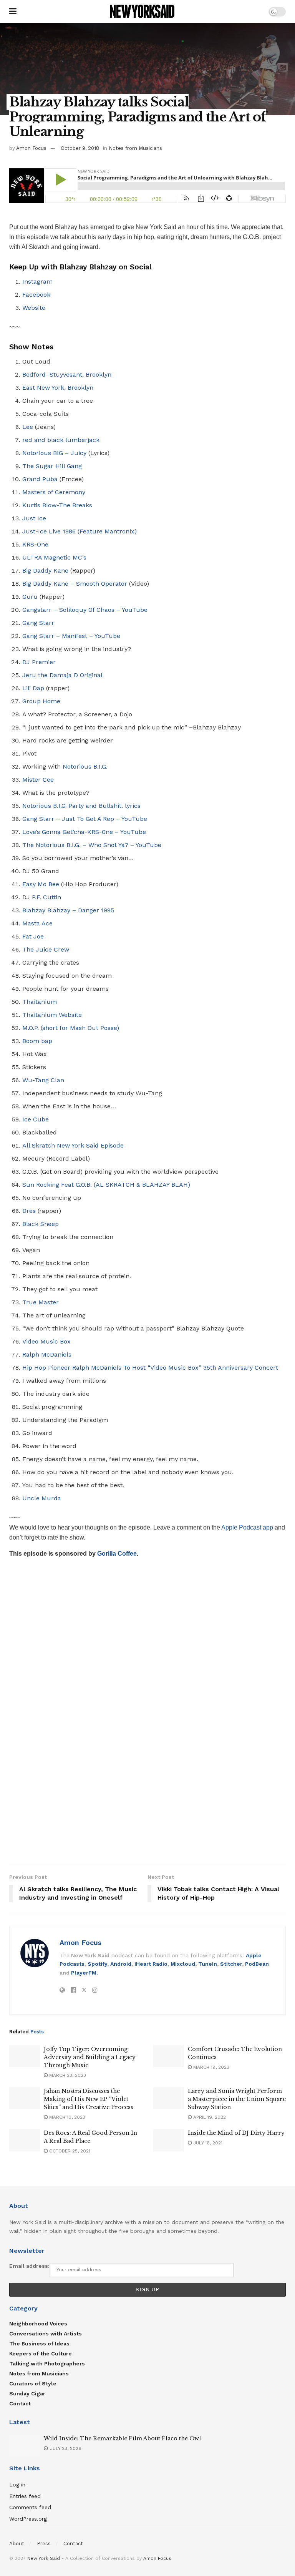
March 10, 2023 (66, 2117)
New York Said (44, 2558)
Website (34, 308)
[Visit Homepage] (143, 12)
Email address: (29, 2266)
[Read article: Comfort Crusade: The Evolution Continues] (169, 2056)
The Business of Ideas (39, 2343)
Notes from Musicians (135, 148)
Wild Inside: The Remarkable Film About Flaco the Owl (122, 2438)
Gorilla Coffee (117, 1554)
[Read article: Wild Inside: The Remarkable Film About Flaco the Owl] (25, 2446)
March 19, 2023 (210, 2067)
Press (44, 2544)
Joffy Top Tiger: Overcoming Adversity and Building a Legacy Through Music (90, 2057)
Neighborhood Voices (38, 2324)
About (17, 2544)
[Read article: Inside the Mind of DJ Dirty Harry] (169, 2140)
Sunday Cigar (27, 2393)
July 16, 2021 (207, 2143)
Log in (17, 2485)
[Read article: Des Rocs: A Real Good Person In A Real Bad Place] (25, 2140)
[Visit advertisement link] (147, 1715)
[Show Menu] (13, 12)
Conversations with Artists (46, 2334)
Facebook (36, 295)
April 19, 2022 (209, 2117)
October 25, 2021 (69, 2151)
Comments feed (30, 2507)
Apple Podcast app (248, 1527)
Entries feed (25, 2496)
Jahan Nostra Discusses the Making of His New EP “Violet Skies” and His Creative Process (89, 2099)
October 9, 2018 (80, 148)
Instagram (37, 282)
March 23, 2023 (67, 2075)
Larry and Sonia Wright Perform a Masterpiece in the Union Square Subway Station (237, 2099)
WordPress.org (28, 2519)
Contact (20, 2403)
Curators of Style (33, 2383)
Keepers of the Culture (41, 2353)
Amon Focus (31, 148)
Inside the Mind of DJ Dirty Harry (236, 2133)
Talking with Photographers (47, 2363)
